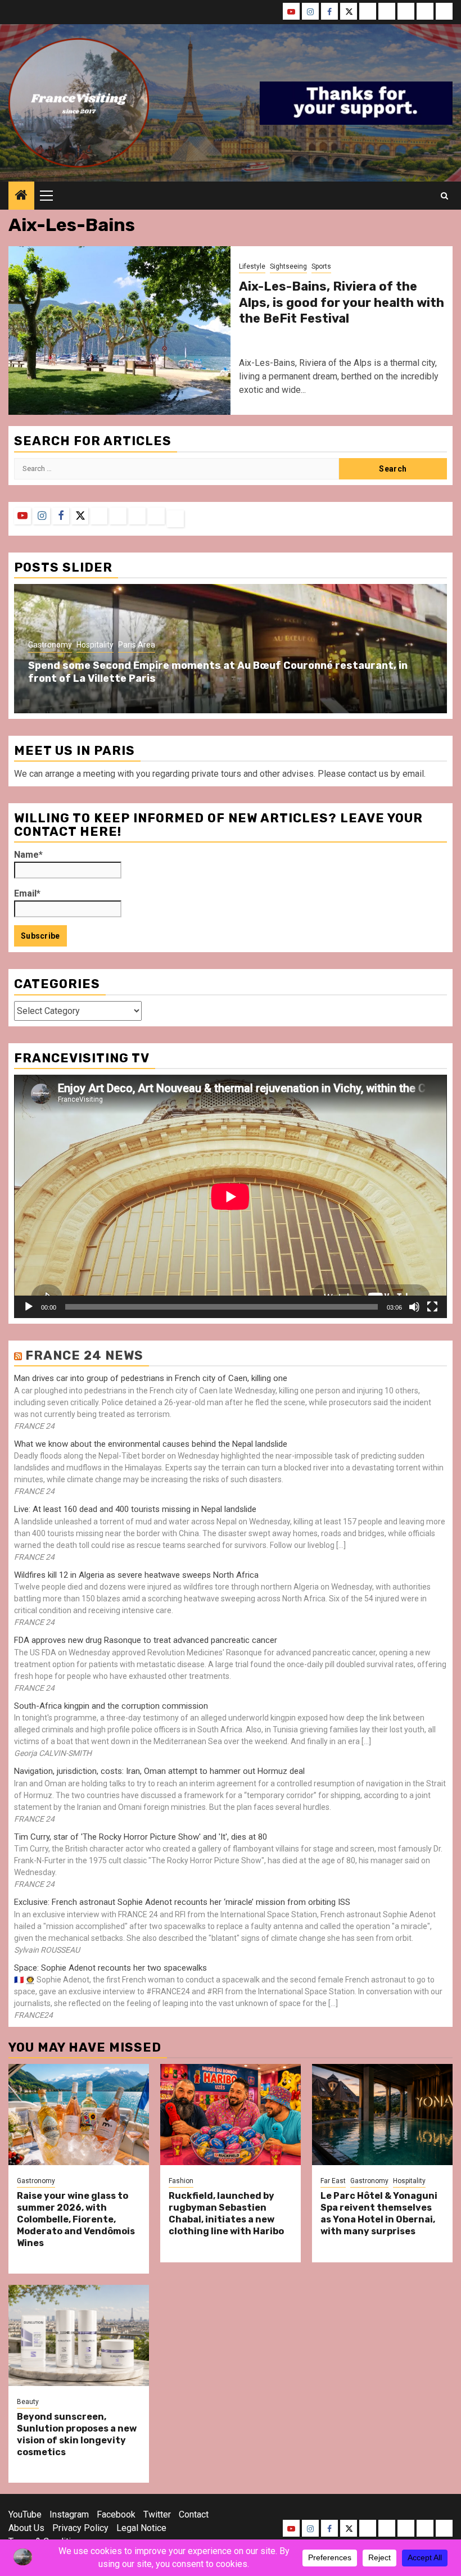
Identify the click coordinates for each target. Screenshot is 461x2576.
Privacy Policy (80, 2528)
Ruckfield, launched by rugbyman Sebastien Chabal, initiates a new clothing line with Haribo (226, 2213)
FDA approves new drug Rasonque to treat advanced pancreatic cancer (146, 1640)
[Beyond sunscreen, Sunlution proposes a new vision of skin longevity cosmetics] (79, 2335)
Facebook (116, 2514)
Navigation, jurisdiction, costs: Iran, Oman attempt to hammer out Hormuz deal (159, 1771)
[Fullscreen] (432, 1307)
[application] (231, 1196)
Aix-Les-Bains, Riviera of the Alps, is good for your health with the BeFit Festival (342, 302)
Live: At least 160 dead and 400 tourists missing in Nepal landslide (135, 1509)
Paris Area (137, 645)
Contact (194, 2514)
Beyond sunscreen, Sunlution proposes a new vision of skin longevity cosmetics (77, 2434)
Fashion (181, 2181)
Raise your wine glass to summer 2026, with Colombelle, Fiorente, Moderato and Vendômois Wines (76, 2219)
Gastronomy (50, 645)
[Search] (444, 196)
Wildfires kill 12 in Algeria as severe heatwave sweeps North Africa (136, 1575)
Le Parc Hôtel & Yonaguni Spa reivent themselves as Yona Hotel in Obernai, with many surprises (379, 2213)
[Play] (29, 1307)
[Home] (21, 196)
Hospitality (95, 645)
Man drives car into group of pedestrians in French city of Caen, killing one (151, 1378)
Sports (321, 266)
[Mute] (414, 1307)
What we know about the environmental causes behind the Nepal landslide (151, 1444)
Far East (333, 2181)
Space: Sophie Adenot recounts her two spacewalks (110, 1968)
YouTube (25, 2514)
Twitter (157, 2514)
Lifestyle (252, 266)
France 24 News (84, 1355)
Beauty (28, 2402)
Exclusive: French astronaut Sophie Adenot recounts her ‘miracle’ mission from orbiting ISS (182, 1902)
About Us (26, 2528)
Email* (27, 893)
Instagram (69, 2514)
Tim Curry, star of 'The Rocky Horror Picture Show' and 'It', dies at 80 (141, 1837)
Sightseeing (288, 266)
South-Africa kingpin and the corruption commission (111, 1706)
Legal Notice (141, 2528)
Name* (28, 855)
